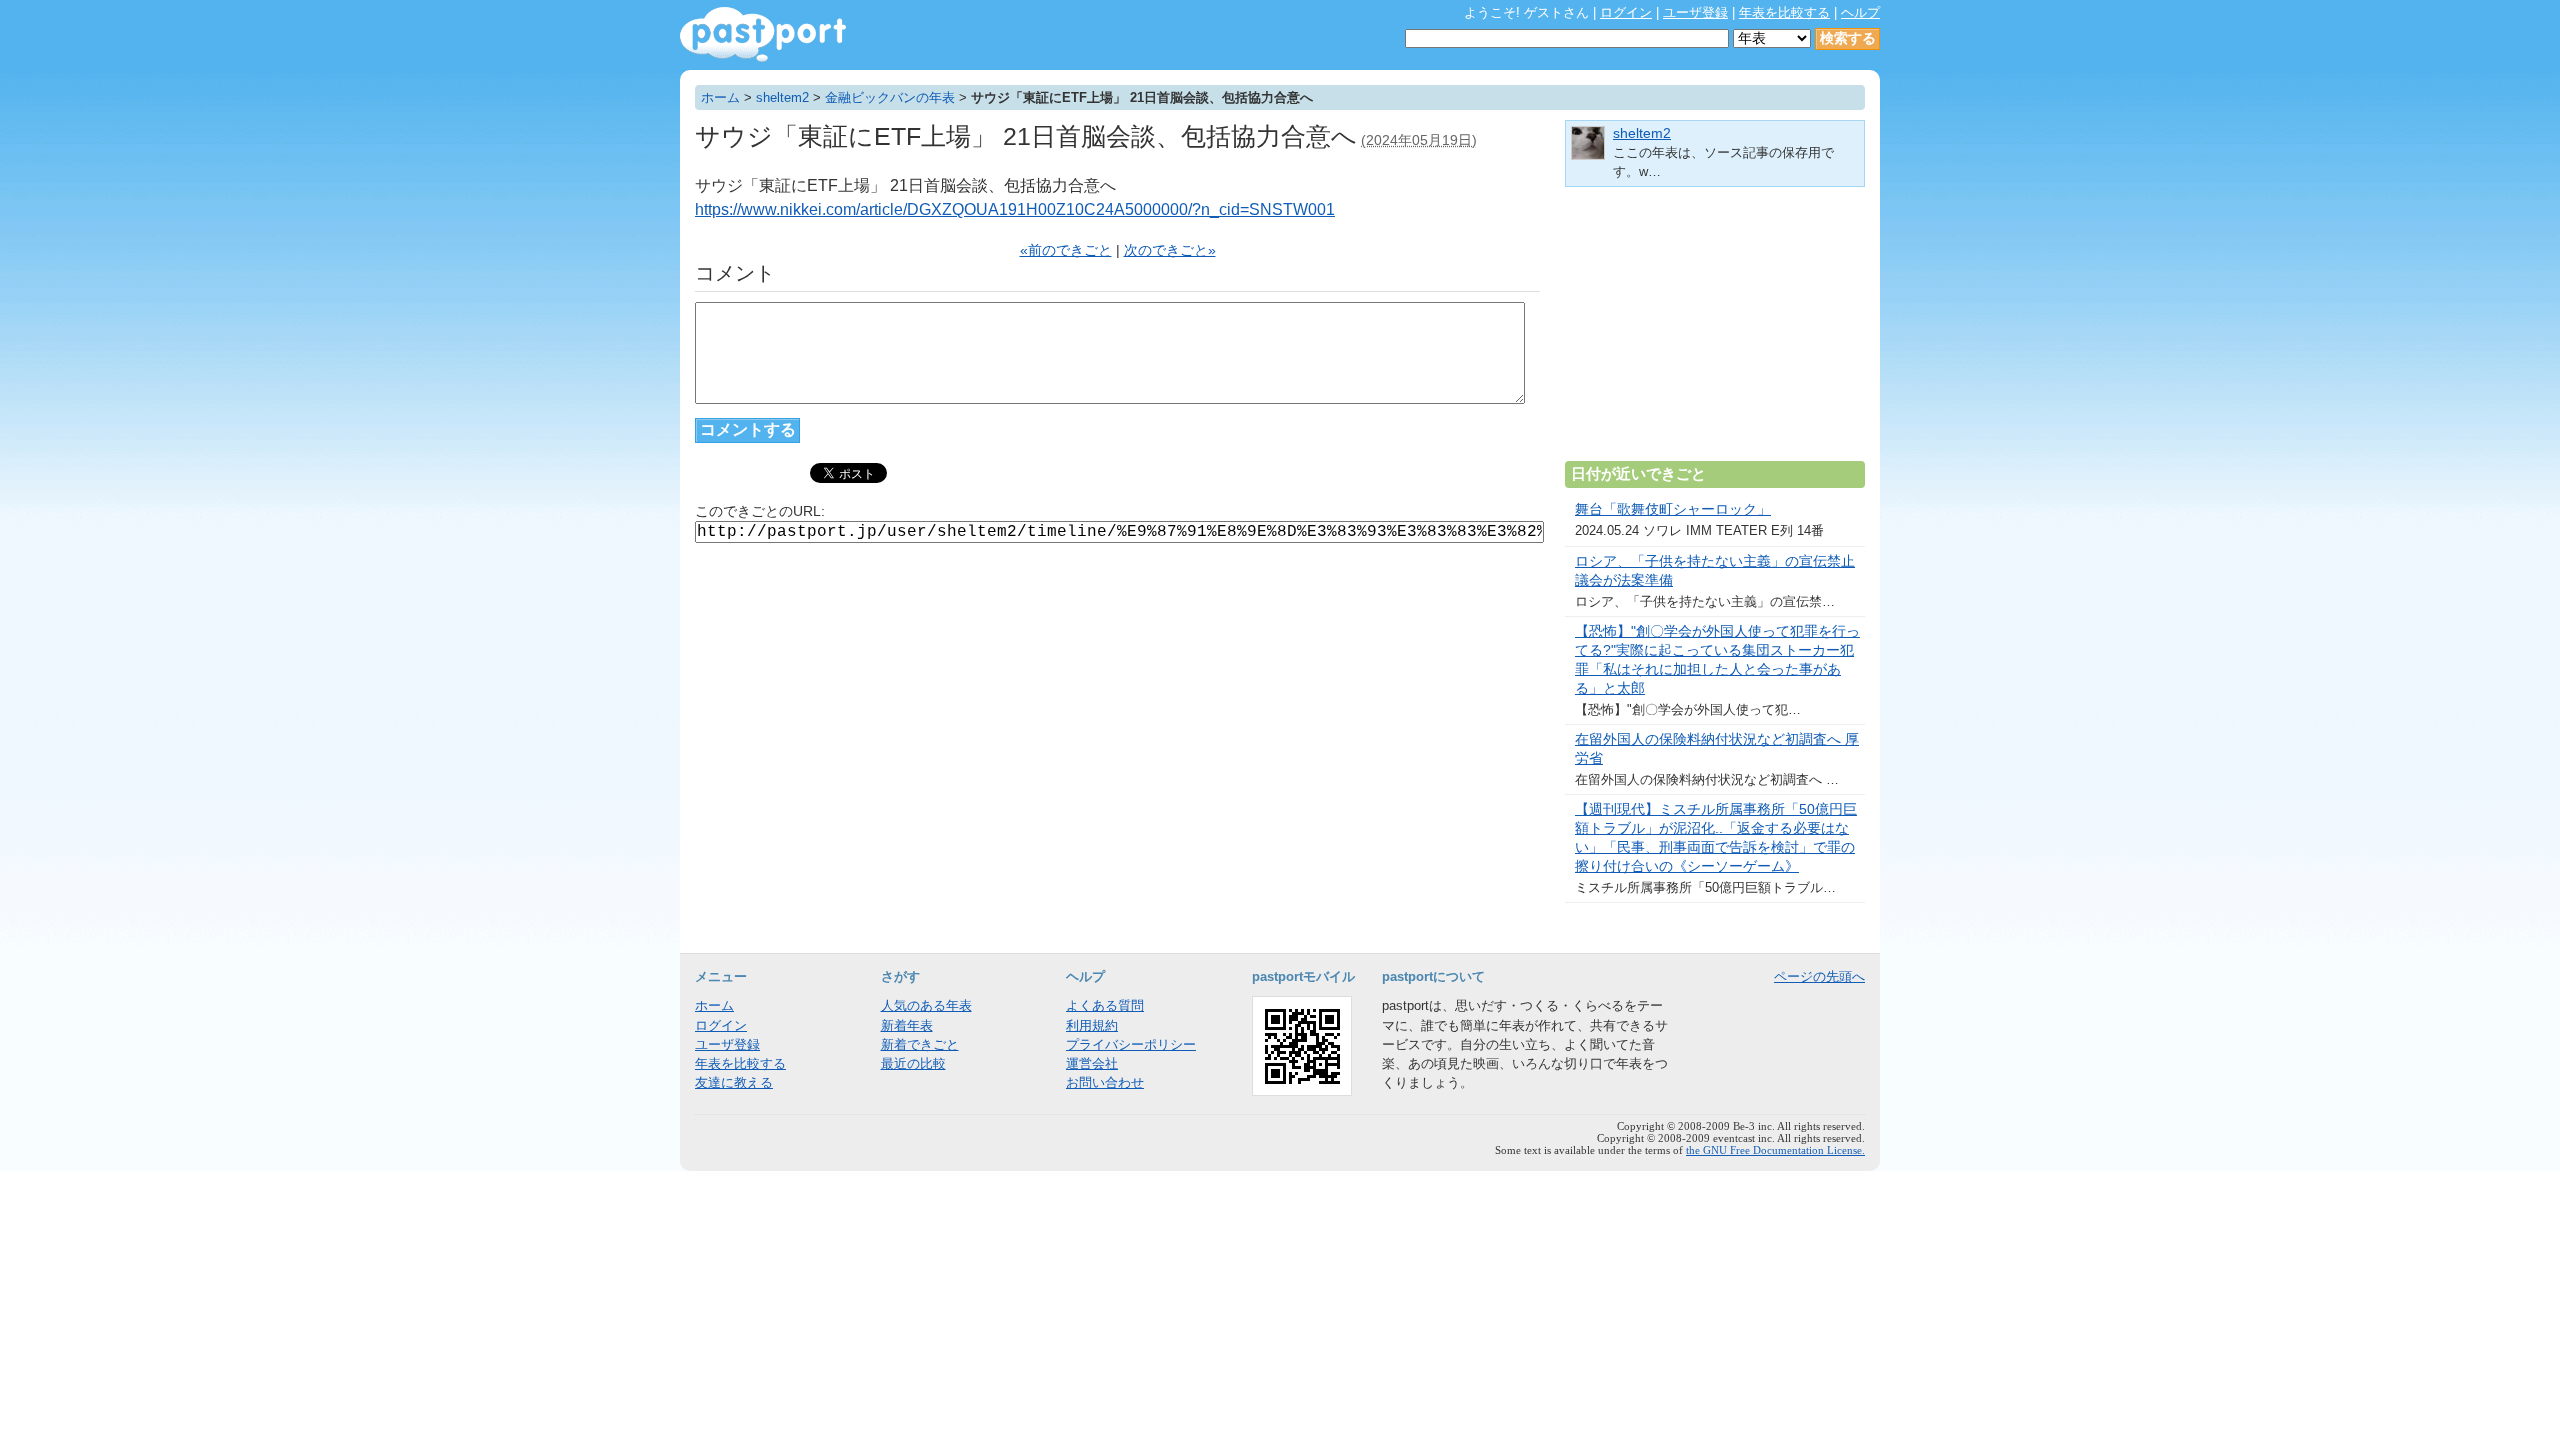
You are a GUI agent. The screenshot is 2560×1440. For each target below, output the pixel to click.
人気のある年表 (926, 1005)
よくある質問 (1105, 1005)
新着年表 (907, 1025)
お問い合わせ (1105, 1082)
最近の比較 (913, 1063)
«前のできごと (1066, 250)
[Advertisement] (1715, 332)
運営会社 (1092, 1063)
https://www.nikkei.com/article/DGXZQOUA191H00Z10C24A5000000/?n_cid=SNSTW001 (1015, 209)
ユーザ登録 (1695, 12)
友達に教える (734, 1082)
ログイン (1626, 12)
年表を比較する (1784, 12)
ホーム (720, 97)
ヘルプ (1860, 12)
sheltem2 (782, 97)
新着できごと (920, 1044)
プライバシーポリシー (1131, 1044)
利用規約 (1092, 1025)
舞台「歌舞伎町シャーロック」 (1673, 509)
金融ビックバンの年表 (890, 97)
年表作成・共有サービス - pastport (763, 34)
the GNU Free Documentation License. (1775, 1150)
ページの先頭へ (1819, 976)
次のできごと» (1170, 250)
